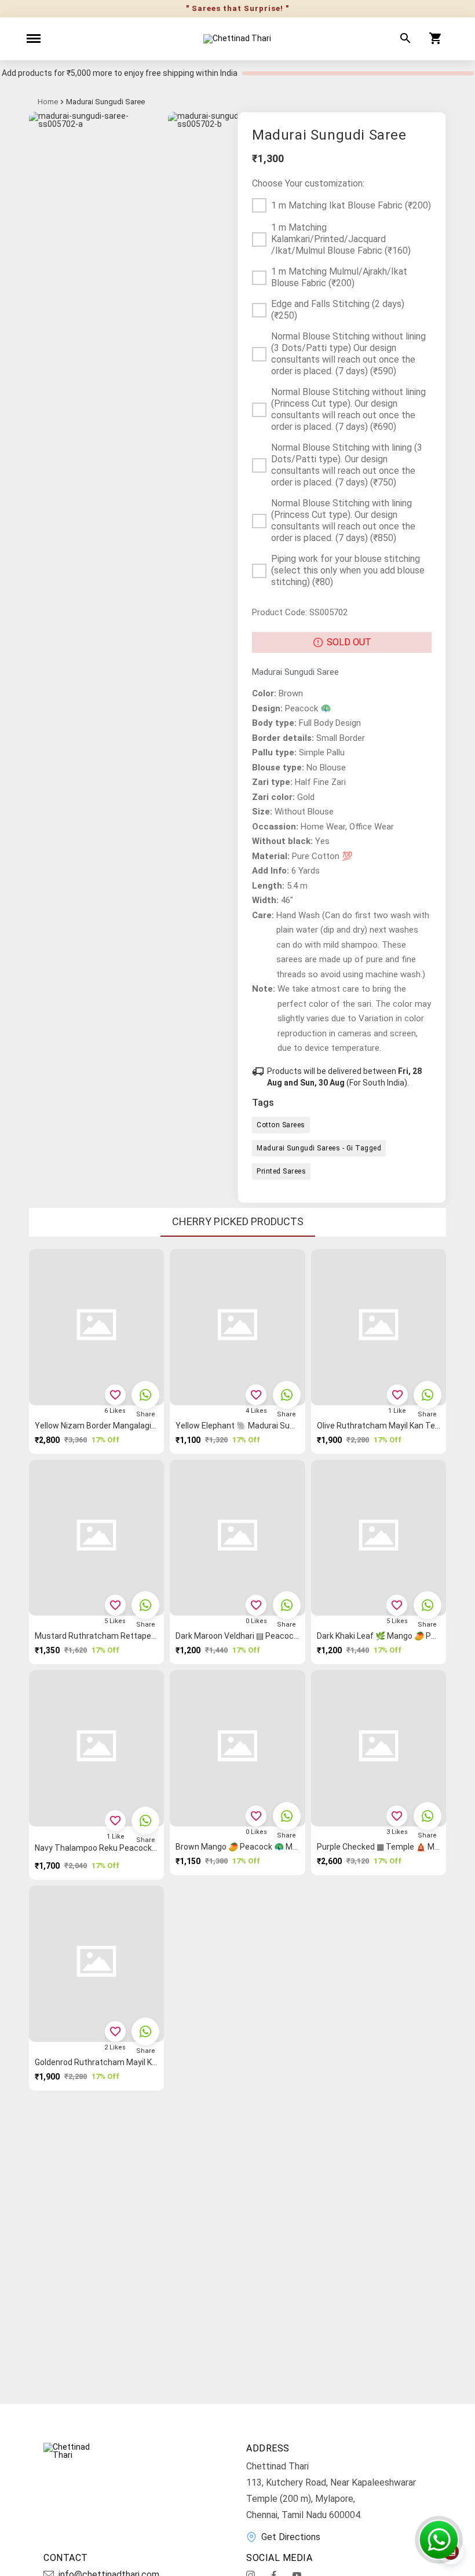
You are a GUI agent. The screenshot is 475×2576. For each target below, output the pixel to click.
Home (48, 102)
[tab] (238, 1222)
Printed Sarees (281, 1171)
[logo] (237, 39)
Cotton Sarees (281, 1125)
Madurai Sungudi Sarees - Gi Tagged (319, 1148)
